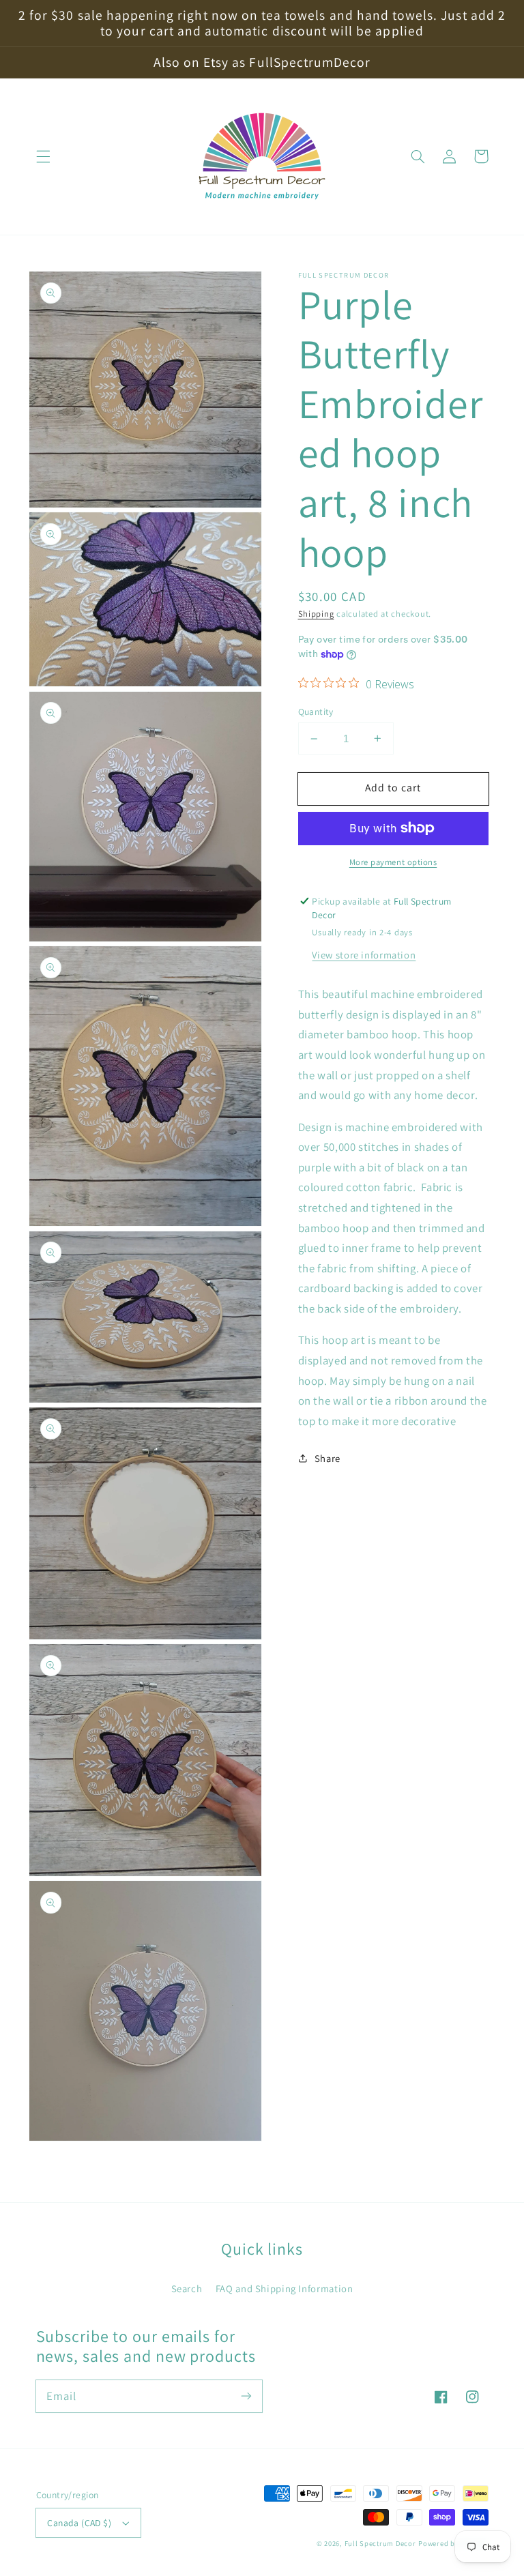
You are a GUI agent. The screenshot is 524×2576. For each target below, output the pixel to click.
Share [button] (327, 1458)
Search (187, 2288)
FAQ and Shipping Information (285, 2288)
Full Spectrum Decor (380, 2543)
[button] (43, 156)
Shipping (316, 614)
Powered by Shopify (453, 2543)
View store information (364, 955)
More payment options (393, 862)
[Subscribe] (246, 2396)
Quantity (316, 712)
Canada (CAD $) (79, 2523)
